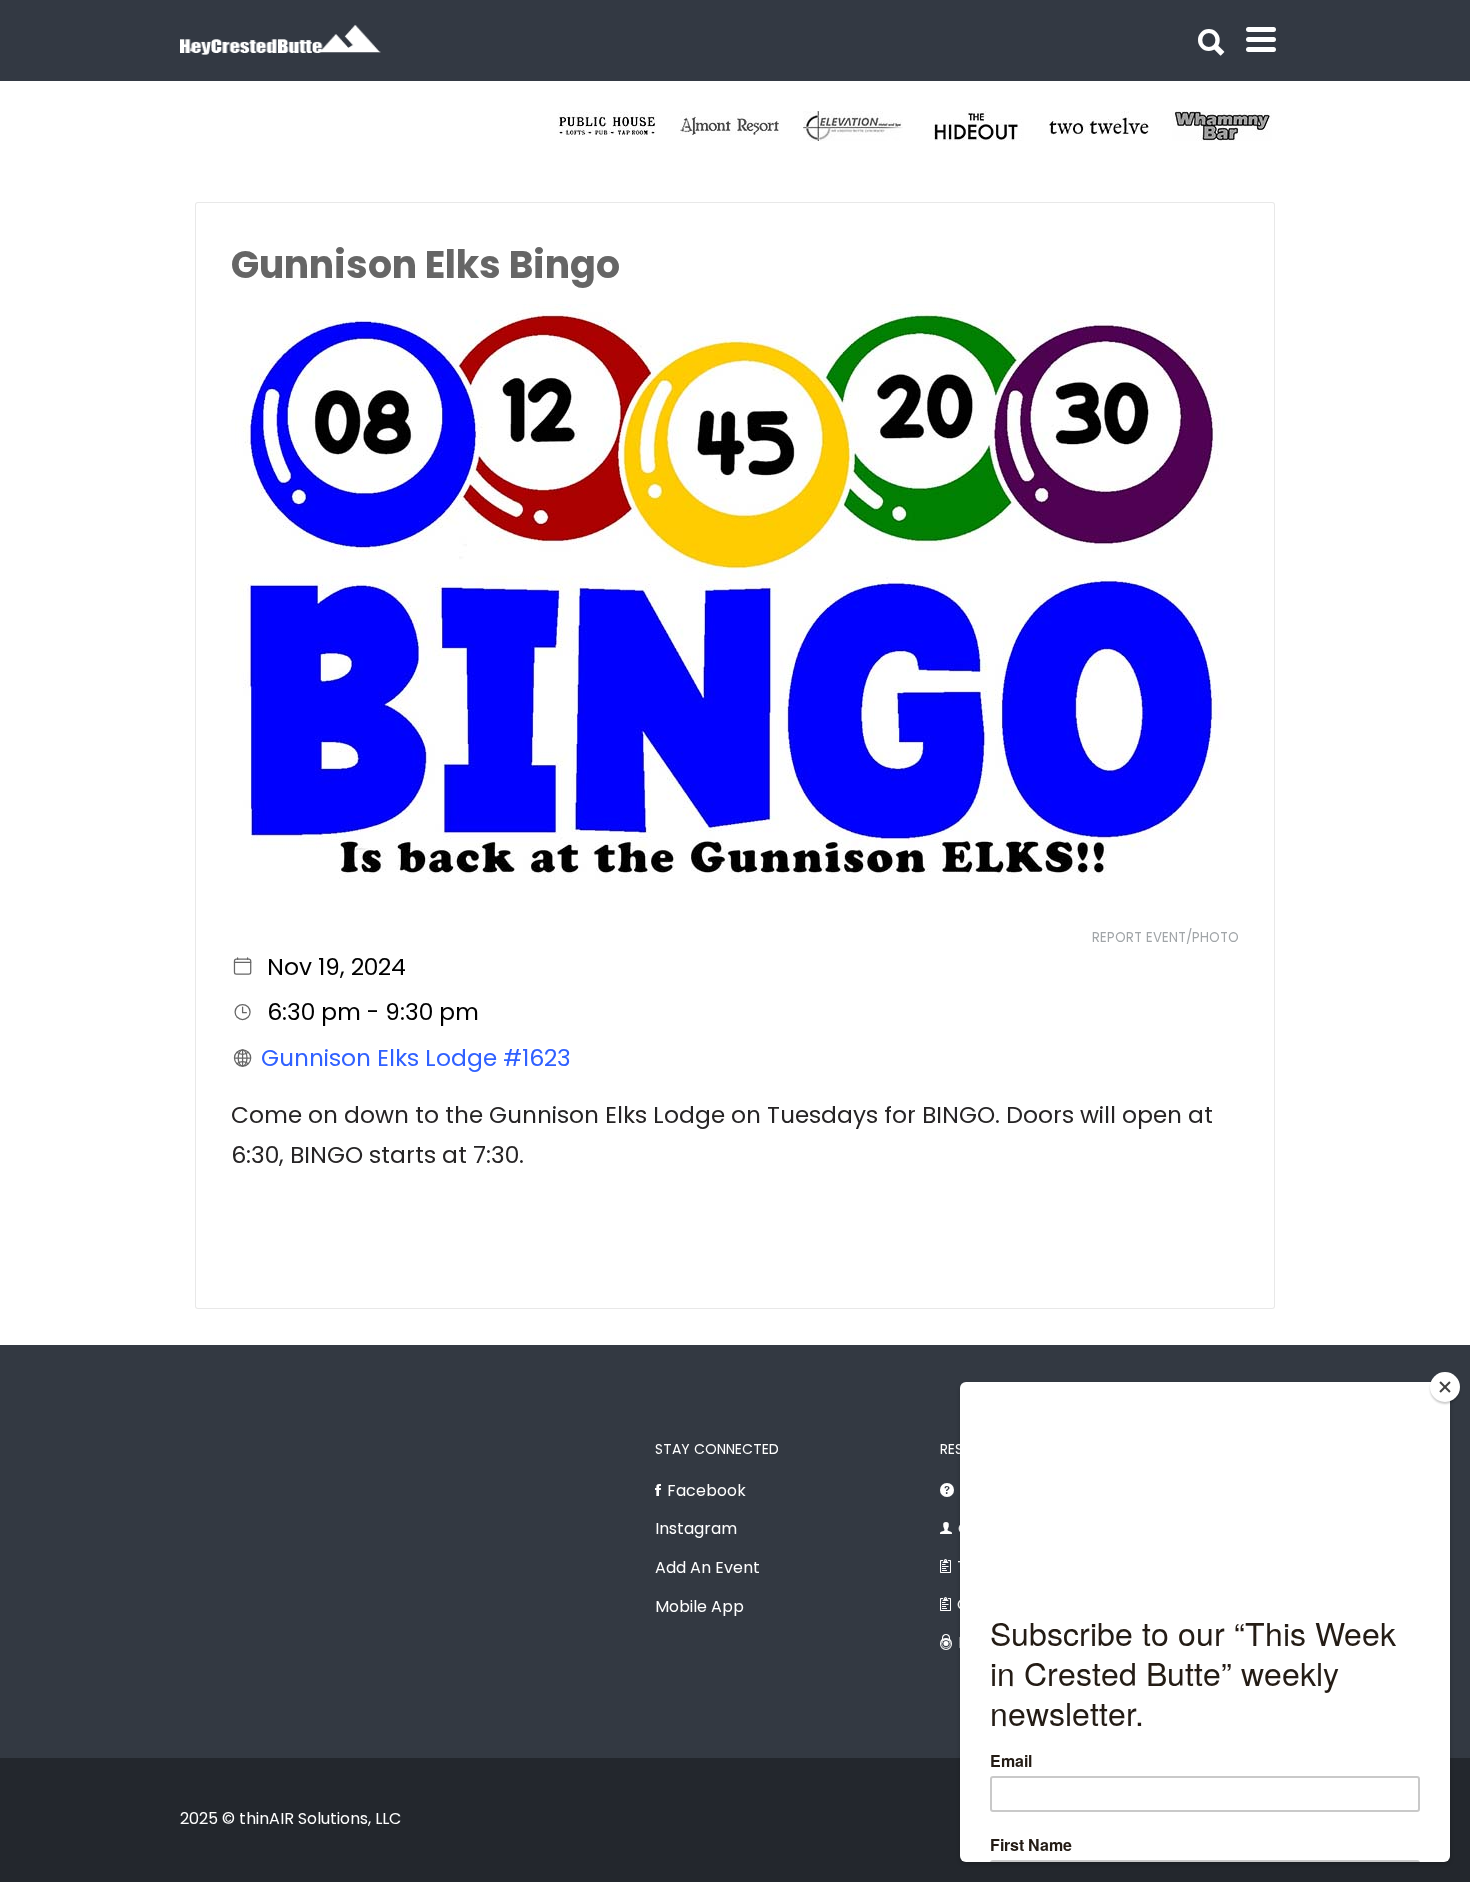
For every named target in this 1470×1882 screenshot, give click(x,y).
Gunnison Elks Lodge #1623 (416, 1058)
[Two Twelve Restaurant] (1110, 126)
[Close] (1445, 1387)
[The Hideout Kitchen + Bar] (987, 126)
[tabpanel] (1110, 126)
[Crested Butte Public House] (618, 126)
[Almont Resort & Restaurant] (741, 126)
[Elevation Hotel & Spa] (864, 126)
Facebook (706, 1490)
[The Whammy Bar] (1233, 126)
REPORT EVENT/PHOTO (1165, 937)
